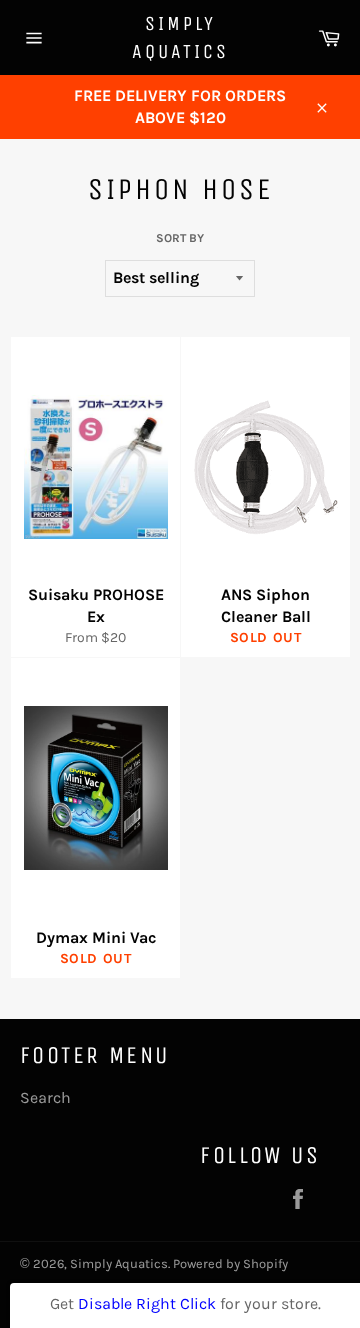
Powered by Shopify (230, 1263)
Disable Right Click (147, 1303)
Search (45, 1097)
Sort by (180, 238)
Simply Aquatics (180, 37)
